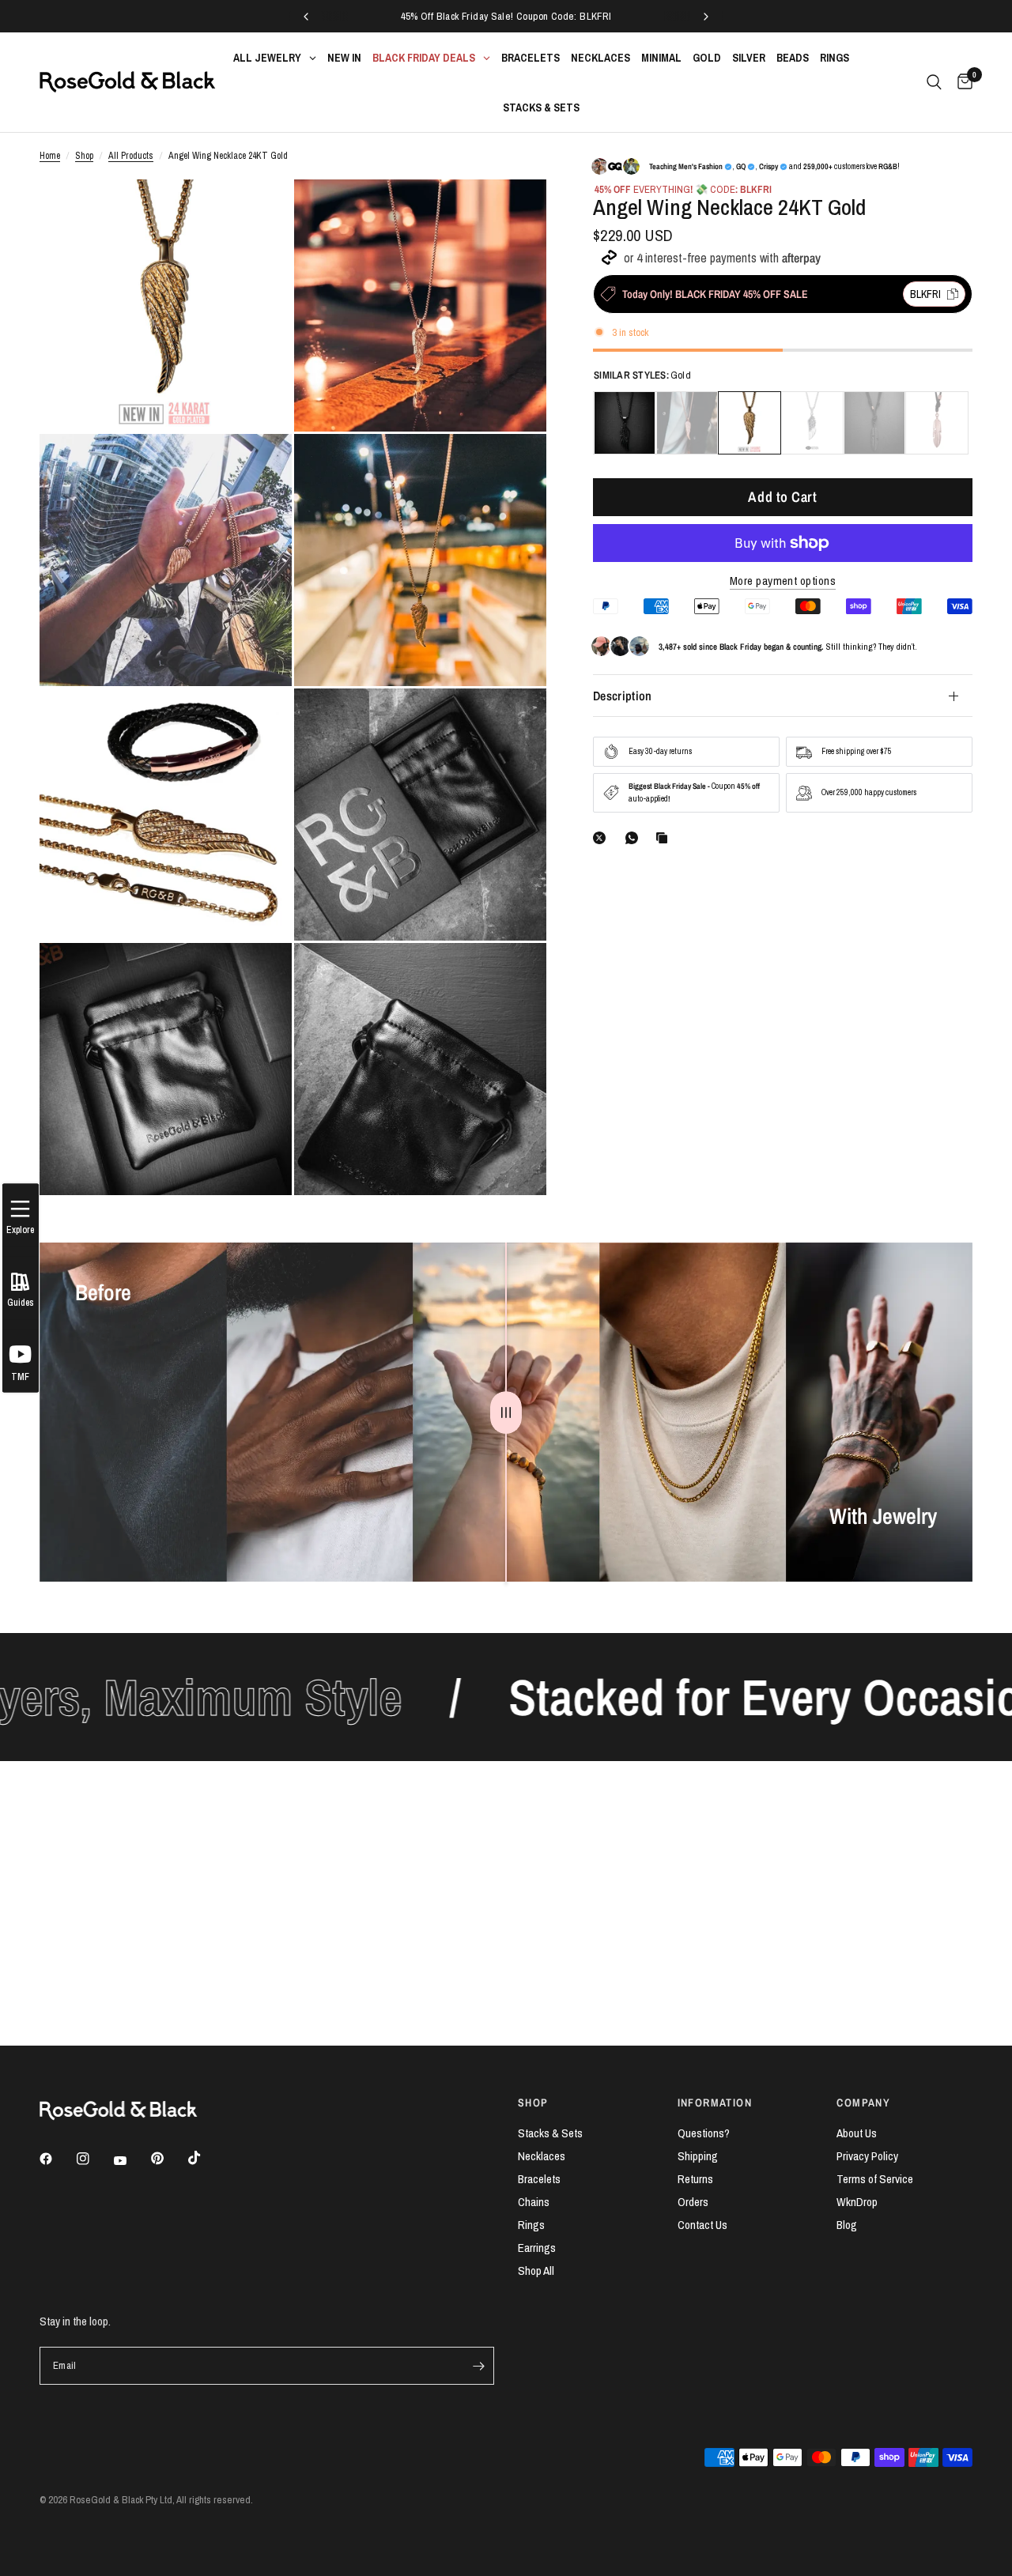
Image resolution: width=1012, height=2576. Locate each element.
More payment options (783, 581)
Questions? (704, 2133)
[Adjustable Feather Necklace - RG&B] (937, 423)
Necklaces (542, 2156)
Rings (531, 2225)
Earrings (537, 2248)
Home (50, 156)
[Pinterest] (168, 2159)
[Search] (934, 82)
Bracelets (539, 2179)
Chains (534, 2202)
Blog (847, 2225)
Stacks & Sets (550, 2133)
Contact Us (702, 2225)
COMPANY (863, 2103)
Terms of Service (875, 2179)
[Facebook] (57, 2159)
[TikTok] (206, 2158)
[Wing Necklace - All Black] (625, 423)
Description (623, 696)
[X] (602, 838)
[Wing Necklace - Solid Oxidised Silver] (812, 423)
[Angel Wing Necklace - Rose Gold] (687, 423)
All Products (131, 156)
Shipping (698, 2156)
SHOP (533, 2103)
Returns (695, 2179)
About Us (857, 2133)
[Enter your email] (478, 2366)
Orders (693, 2202)
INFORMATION (715, 2103)
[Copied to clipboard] (665, 838)
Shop (84, 156)
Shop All (536, 2271)
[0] (961, 82)
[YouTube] (131, 2161)
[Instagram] (94, 2159)
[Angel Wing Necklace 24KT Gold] (750, 423)
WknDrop (857, 2202)
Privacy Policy (867, 2156)
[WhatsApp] (635, 838)
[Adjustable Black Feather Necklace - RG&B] (874, 423)
